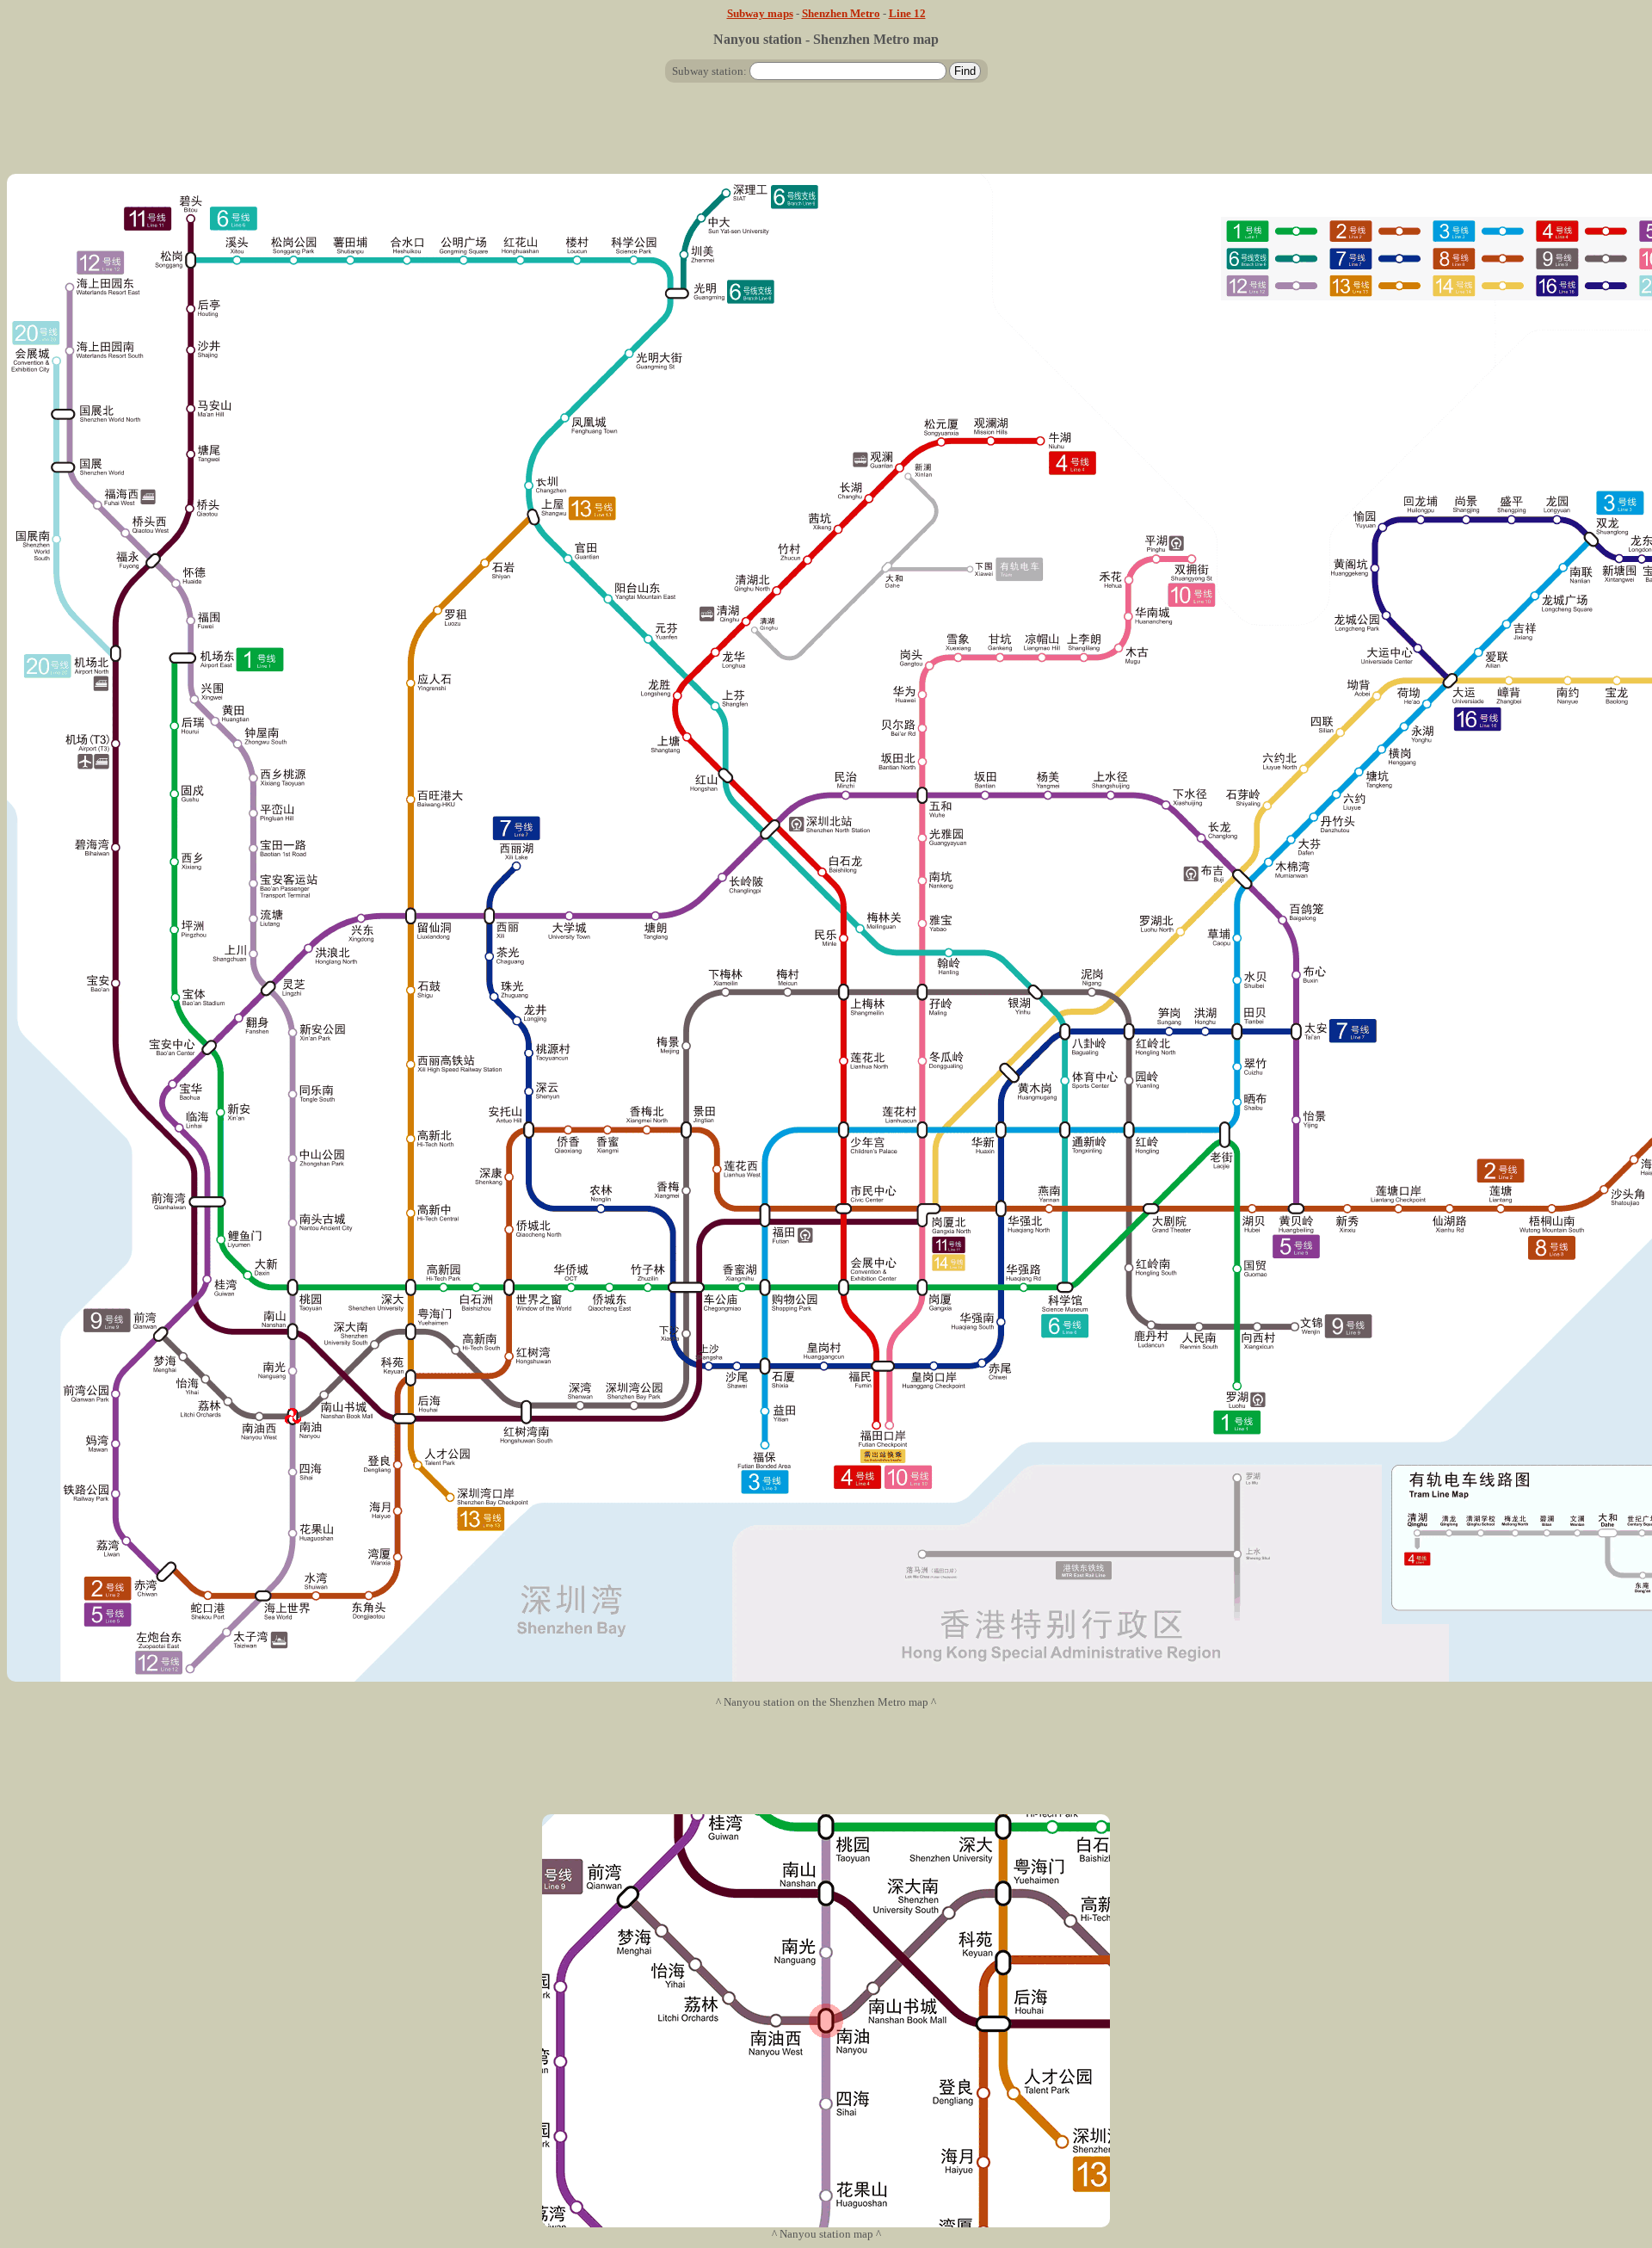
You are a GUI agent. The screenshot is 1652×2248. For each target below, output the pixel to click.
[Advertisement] (826, 135)
